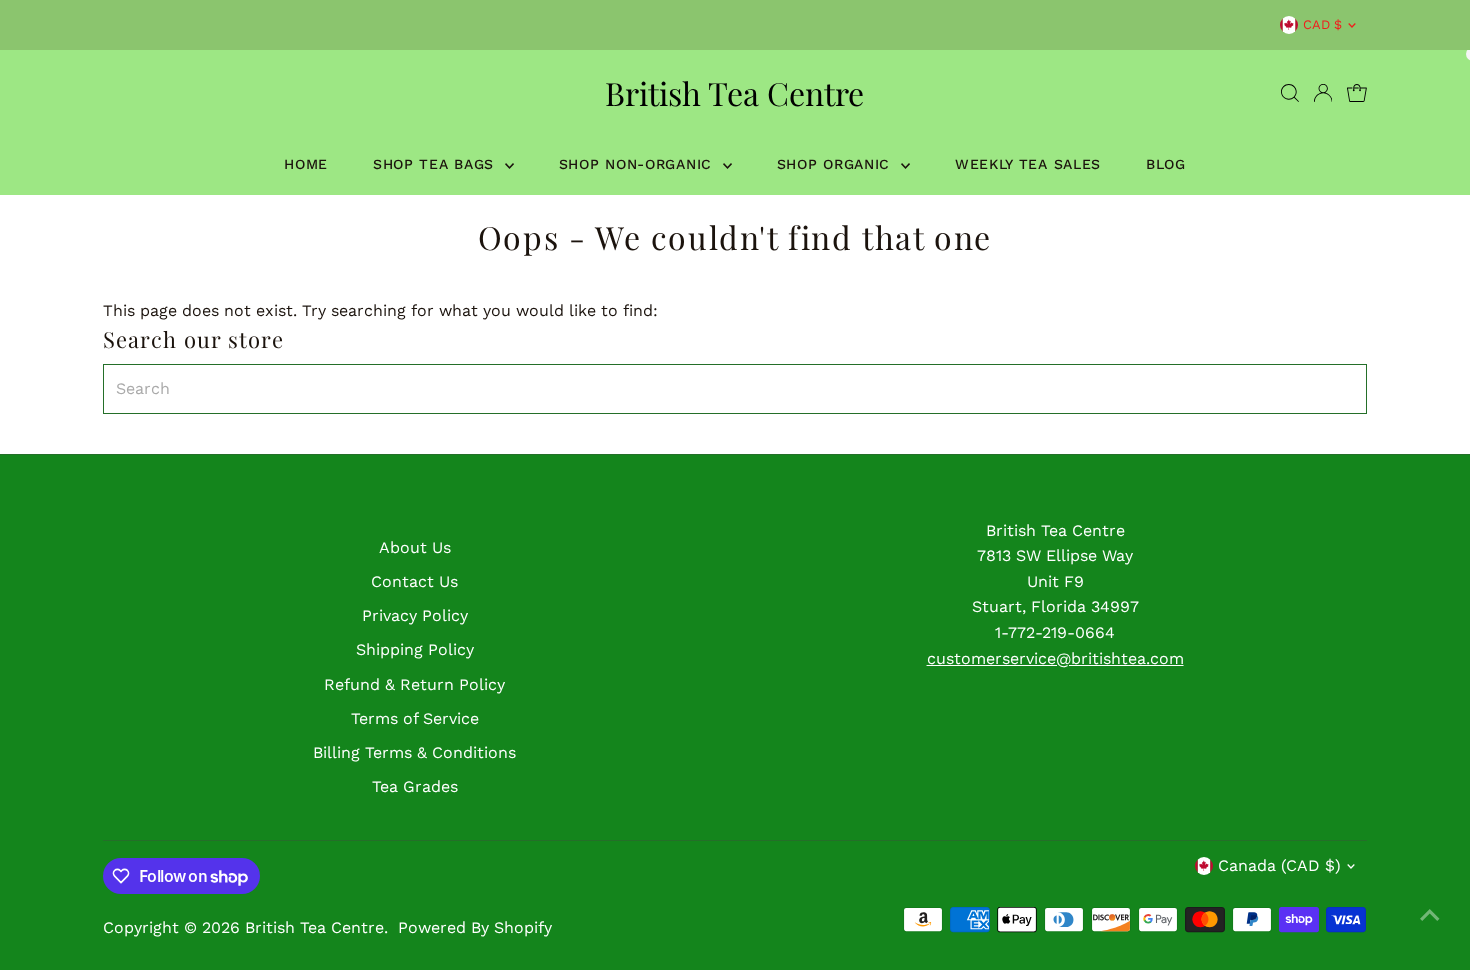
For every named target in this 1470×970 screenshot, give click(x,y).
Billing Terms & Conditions (414, 752)
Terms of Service (415, 718)
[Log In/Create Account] (1323, 93)
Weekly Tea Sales (1028, 164)
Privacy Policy (415, 615)
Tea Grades (415, 786)
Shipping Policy (415, 649)
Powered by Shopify (475, 927)
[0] (1357, 93)
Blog (1166, 164)
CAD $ (1322, 24)
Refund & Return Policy (414, 684)
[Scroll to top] (1430, 915)
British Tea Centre (734, 92)
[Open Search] (1290, 93)
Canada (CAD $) (1279, 865)
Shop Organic (836, 164)
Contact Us (414, 581)
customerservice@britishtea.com (1055, 658)
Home (306, 164)
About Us (415, 547)
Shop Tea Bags (436, 164)
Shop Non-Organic (638, 164)
